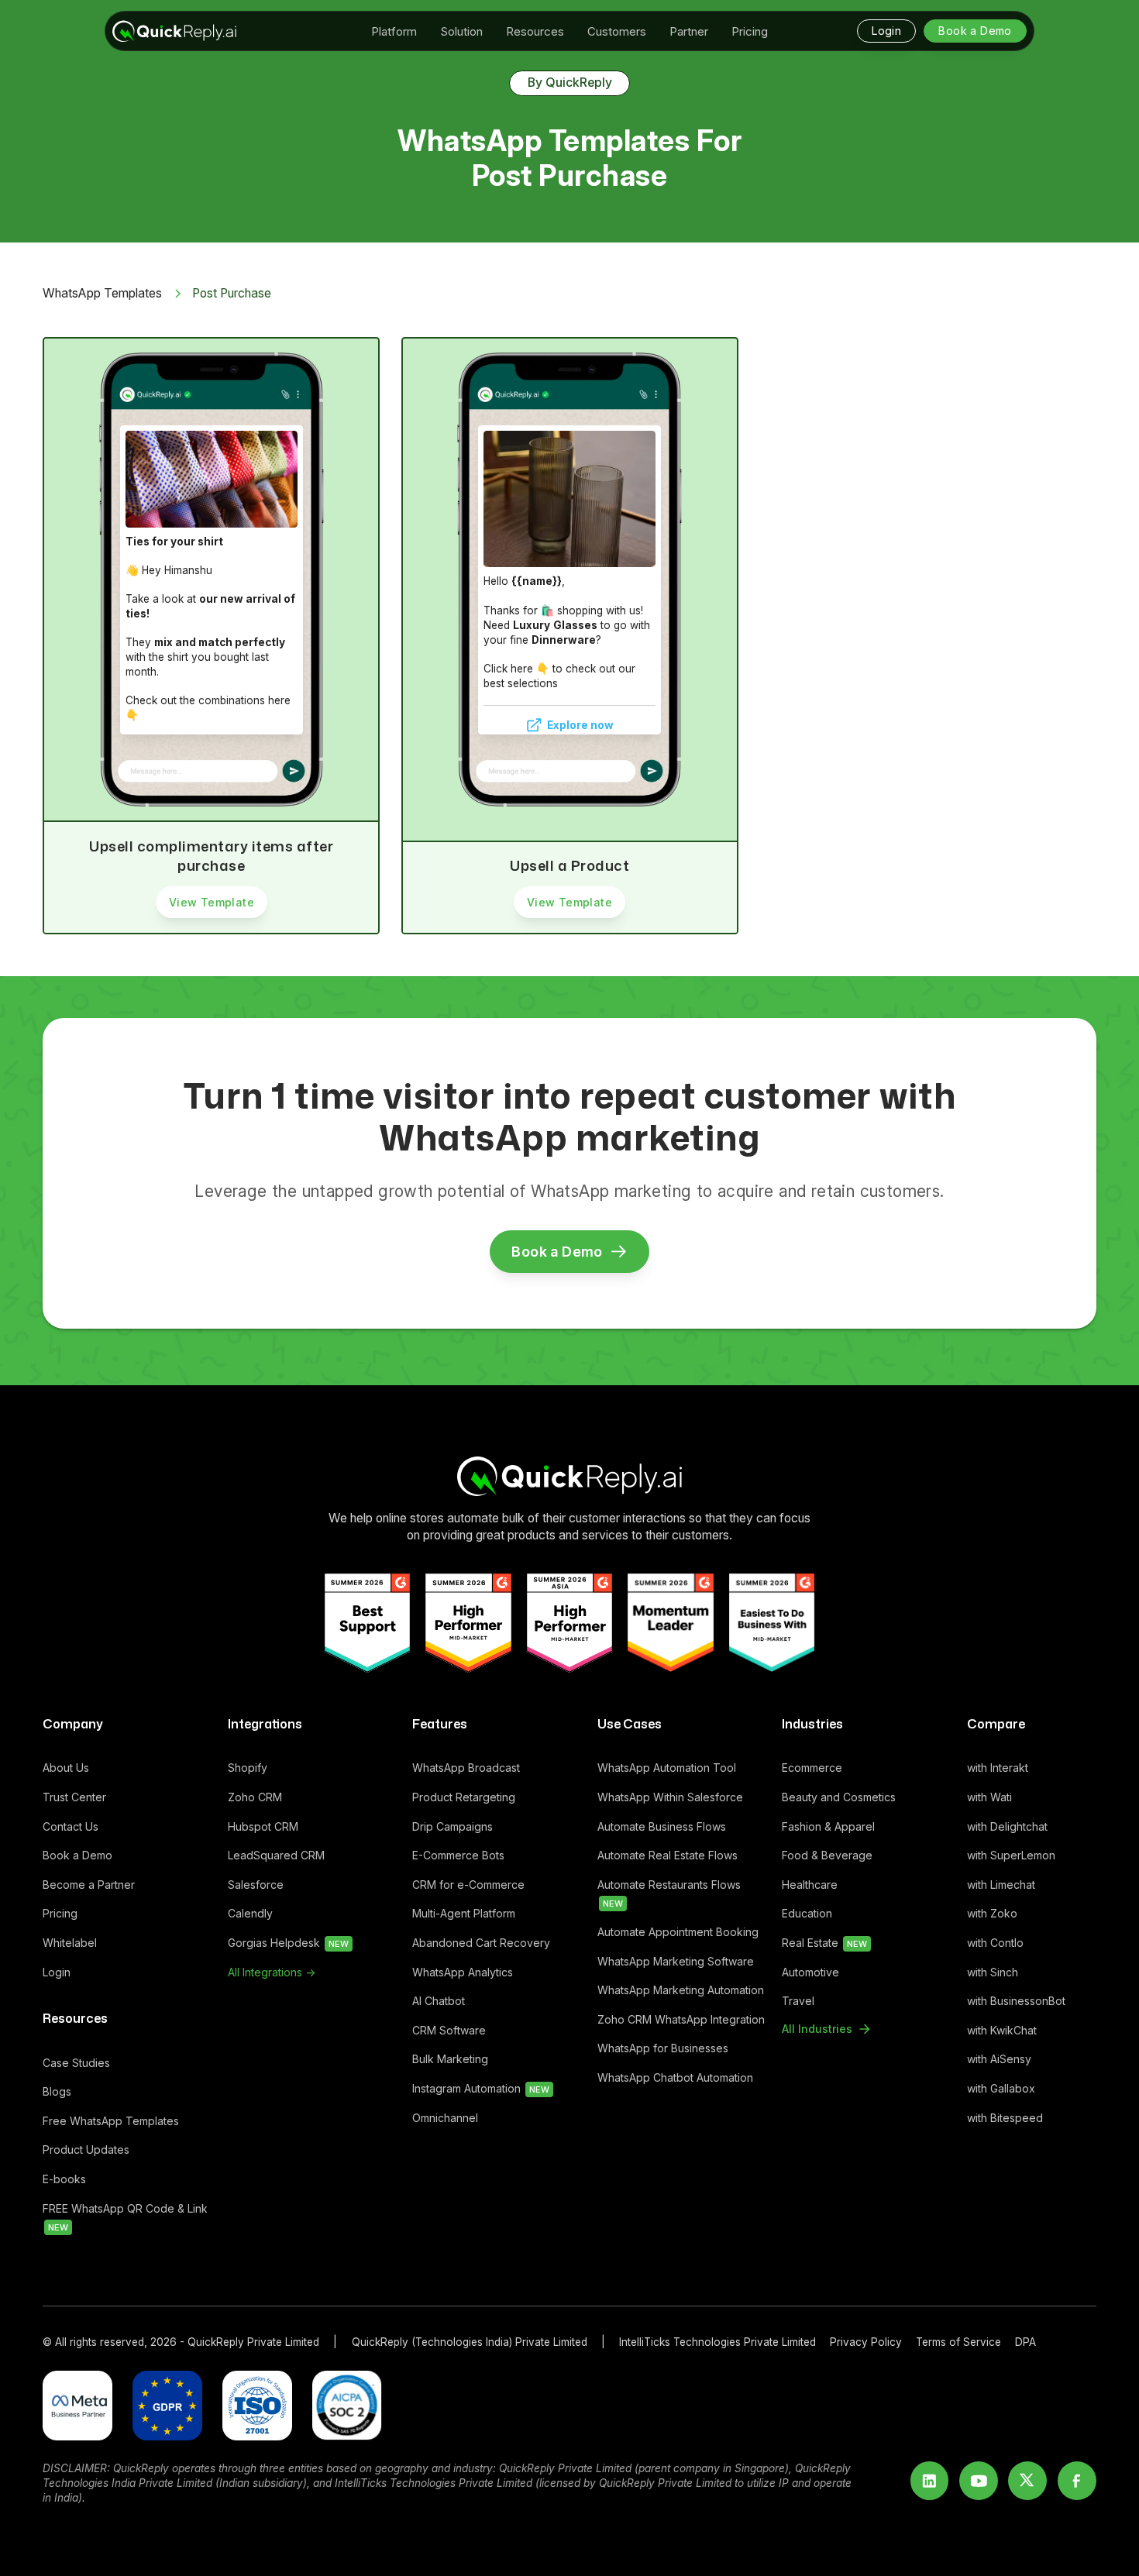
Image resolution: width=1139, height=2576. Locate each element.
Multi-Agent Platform (464, 1913)
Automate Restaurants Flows (669, 1894)
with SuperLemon (1011, 1855)
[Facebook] (1077, 2481)
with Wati (989, 1797)
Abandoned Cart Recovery (481, 1943)
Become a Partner (89, 1885)
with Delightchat (1007, 1826)
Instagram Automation (481, 2088)
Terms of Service (958, 2342)
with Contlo (995, 1943)
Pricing (60, 1913)
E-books (64, 2179)
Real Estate (824, 1943)
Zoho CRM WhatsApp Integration (681, 2019)
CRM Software (449, 2030)
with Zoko (992, 1913)
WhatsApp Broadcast (466, 1768)
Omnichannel (445, 2118)
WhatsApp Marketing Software (676, 1961)
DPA (1025, 2342)
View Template (212, 902)
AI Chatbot (439, 2001)
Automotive (810, 1972)
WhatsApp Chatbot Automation (675, 2077)
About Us (66, 1768)
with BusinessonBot (1016, 2001)
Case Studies (76, 2063)
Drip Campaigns (453, 1826)
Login (57, 1972)
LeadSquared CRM (276, 1855)
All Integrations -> (272, 1972)
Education (807, 1913)
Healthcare (810, 1885)
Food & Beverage (827, 1855)
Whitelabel (70, 1943)
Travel (798, 2001)
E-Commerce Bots (458, 1855)
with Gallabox (1001, 2088)
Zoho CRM (255, 1797)
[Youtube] (979, 2481)
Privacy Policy (866, 2342)
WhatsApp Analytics (463, 1972)
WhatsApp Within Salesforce (670, 1797)
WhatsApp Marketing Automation (681, 1990)
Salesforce (256, 1885)
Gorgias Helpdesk (288, 1943)
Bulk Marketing (450, 2059)
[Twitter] (1027, 2481)
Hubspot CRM (263, 1826)
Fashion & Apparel (828, 1826)
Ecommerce (812, 1768)
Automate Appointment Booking (678, 1932)
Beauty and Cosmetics (839, 1797)
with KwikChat (1002, 2030)
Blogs (57, 2091)
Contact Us (71, 1826)
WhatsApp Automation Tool (667, 1768)
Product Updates (86, 2150)
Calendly (250, 1913)
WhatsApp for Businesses (663, 2048)
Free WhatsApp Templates (111, 2121)
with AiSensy (999, 2059)
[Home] (569, 1476)
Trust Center (74, 1797)
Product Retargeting (464, 1797)
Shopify (248, 1768)
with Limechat (1001, 1885)
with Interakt (998, 1768)
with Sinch (993, 1972)
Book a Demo (77, 1855)
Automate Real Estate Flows (668, 1855)
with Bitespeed (1005, 2118)
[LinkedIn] (930, 2481)
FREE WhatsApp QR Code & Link (125, 2218)
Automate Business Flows (662, 1826)
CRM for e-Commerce (468, 1885)
